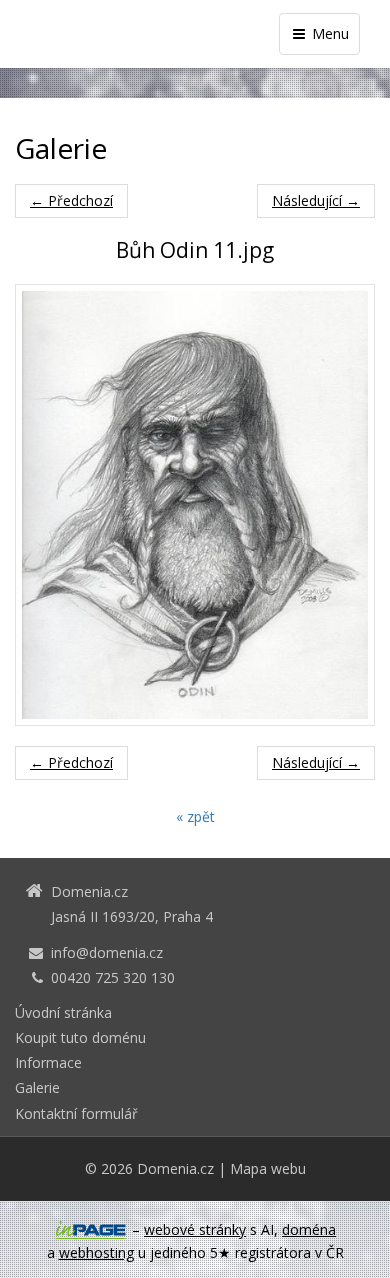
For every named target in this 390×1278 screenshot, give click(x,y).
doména (309, 1229)
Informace (48, 1062)
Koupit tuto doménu (80, 1037)
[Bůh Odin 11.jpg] (195, 504)
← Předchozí (71, 200)
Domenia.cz (175, 1168)
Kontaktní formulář (76, 1113)
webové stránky (195, 1229)
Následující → (316, 200)
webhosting (96, 1252)
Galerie (37, 1087)
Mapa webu (268, 1168)
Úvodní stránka (63, 1012)
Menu (328, 33)
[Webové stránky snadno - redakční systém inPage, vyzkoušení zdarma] (91, 1230)
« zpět (195, 816)
